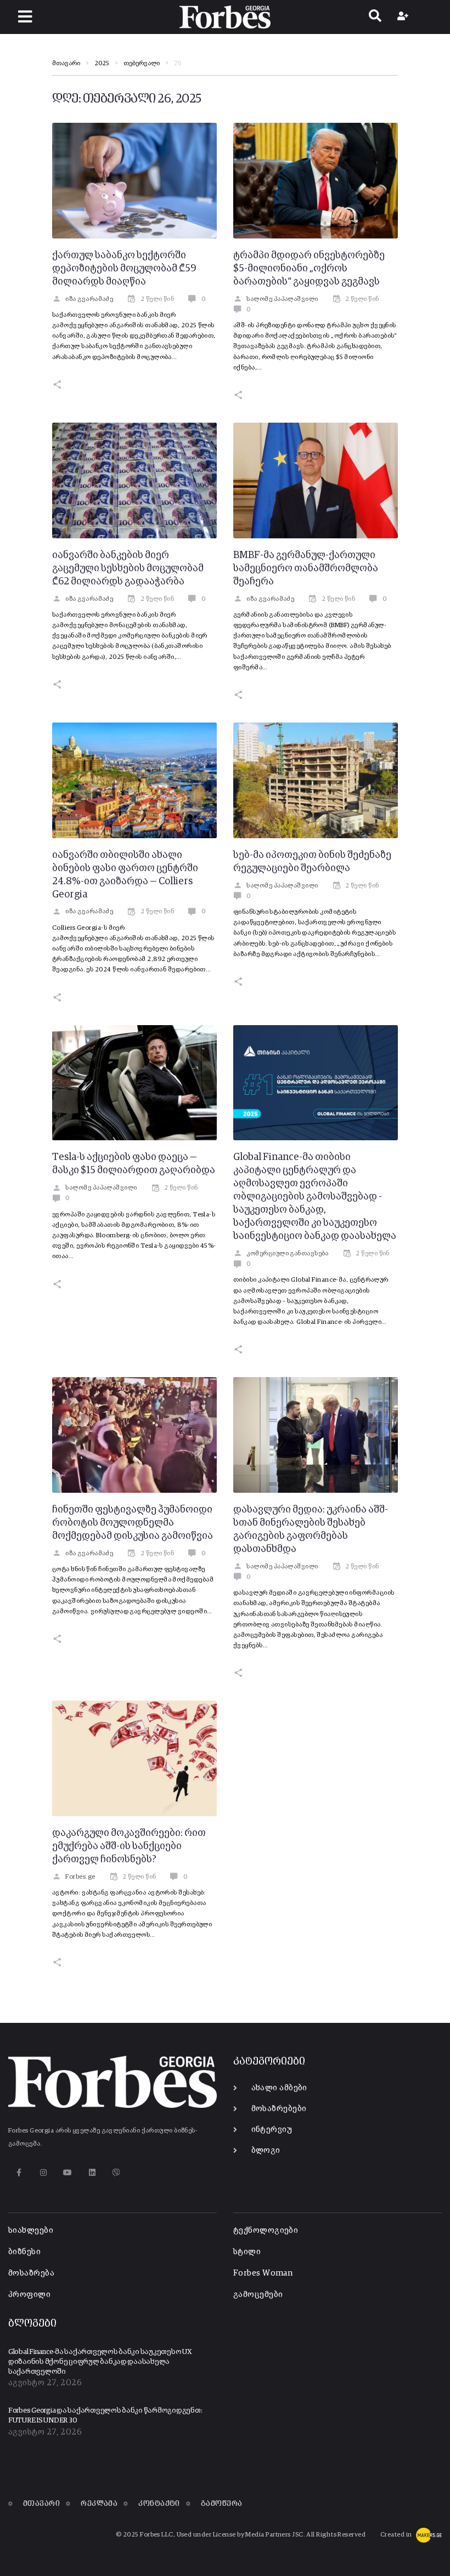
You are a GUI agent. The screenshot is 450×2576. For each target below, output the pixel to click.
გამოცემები (258, 2294)
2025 (102, 64)
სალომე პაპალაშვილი (282, 299)
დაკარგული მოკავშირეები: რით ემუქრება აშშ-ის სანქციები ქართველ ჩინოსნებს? (129, 1846)
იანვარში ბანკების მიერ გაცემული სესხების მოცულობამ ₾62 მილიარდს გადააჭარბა (128, 568)
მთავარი (66, 64)
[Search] (375, 17)
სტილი (247, 2252)
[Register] (404, 17)
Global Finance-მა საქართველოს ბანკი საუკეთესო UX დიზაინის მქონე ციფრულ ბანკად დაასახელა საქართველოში (100, 2362)
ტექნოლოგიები (266, 2230)
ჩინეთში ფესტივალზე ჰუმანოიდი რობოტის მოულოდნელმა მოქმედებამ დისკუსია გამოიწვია (133, 1523)
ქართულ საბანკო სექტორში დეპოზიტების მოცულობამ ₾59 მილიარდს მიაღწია (124, 269)
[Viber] (117, 2172)
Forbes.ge (80, 1877)
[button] (25, 17)
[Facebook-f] (19, 2172)
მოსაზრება (31, 2273)
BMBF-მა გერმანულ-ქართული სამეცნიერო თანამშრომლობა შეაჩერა (306, 568)
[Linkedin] (92, 2172)
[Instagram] (43, 2172)
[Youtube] (68, 2172)
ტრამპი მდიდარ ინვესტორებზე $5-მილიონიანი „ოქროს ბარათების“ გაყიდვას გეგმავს (309, 269)
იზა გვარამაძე (89, 299)
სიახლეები (31, 2230)
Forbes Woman (263, 2273)
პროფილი (29, 2294)
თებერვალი (142, 64)
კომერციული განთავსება (287, 1254)
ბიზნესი (24, 2252)
